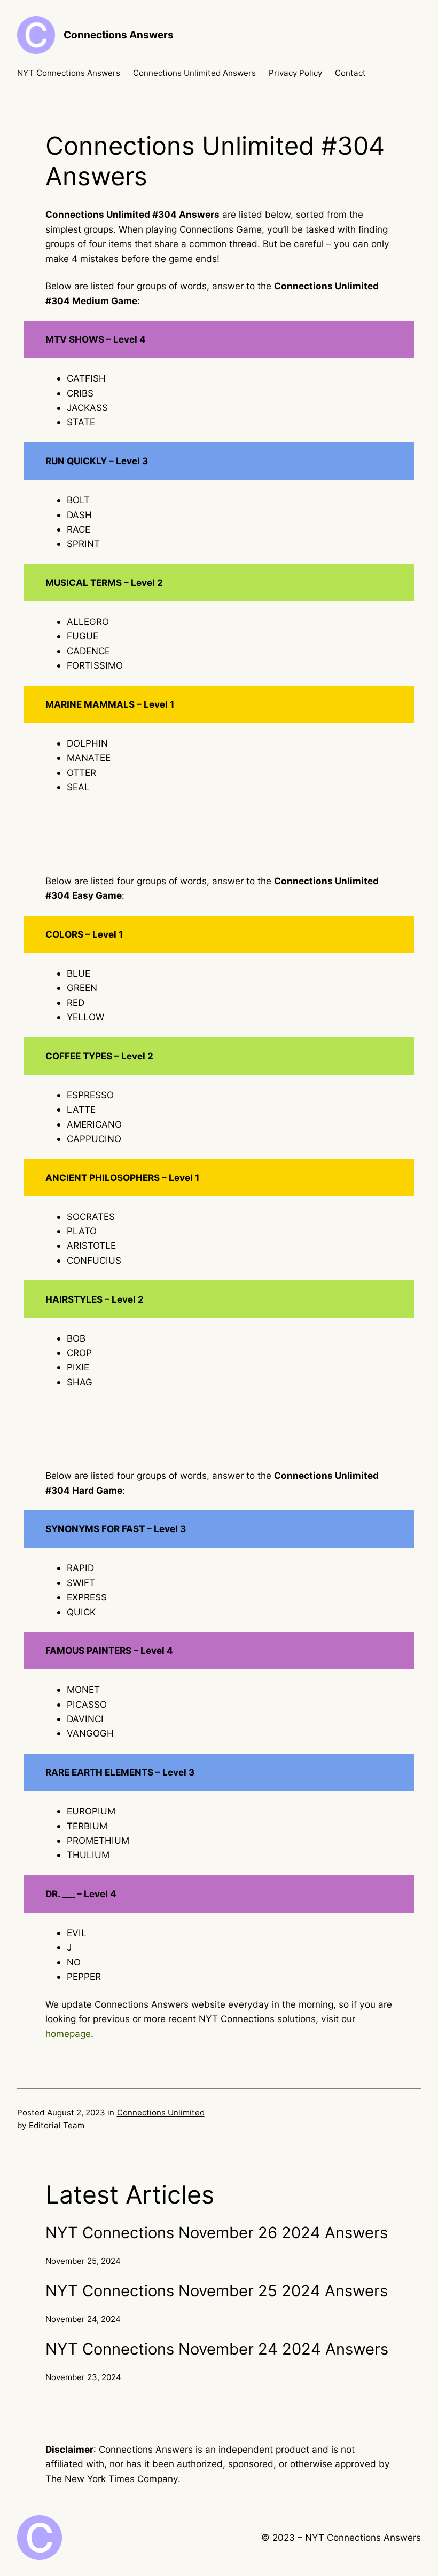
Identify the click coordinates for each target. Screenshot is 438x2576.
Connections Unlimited (161, 2113)
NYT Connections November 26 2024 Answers (217, 2233)
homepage (68, 2034)
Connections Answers (119, 35)
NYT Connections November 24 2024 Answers (217, 2349)
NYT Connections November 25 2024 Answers (217, 2291)
